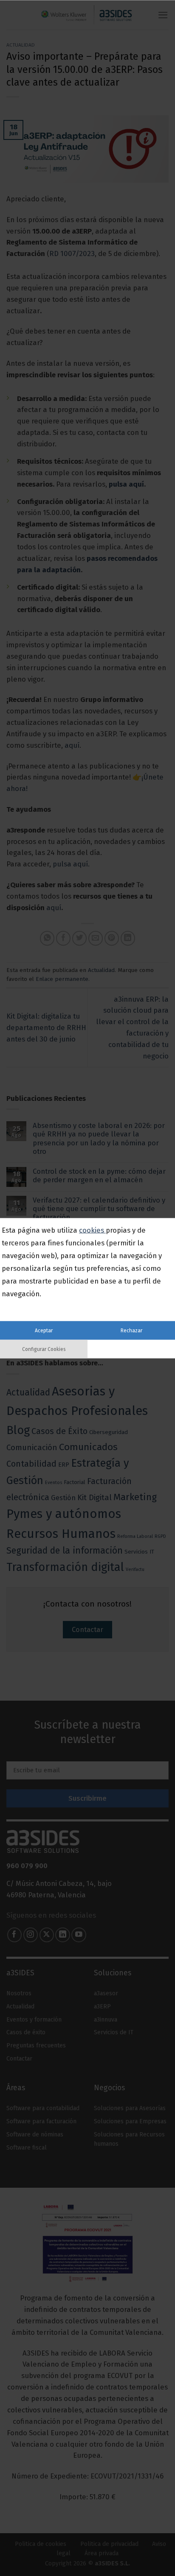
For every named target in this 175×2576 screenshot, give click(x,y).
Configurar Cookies (44, 1349)
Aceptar (44, 1330)
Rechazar (131, 1330)
